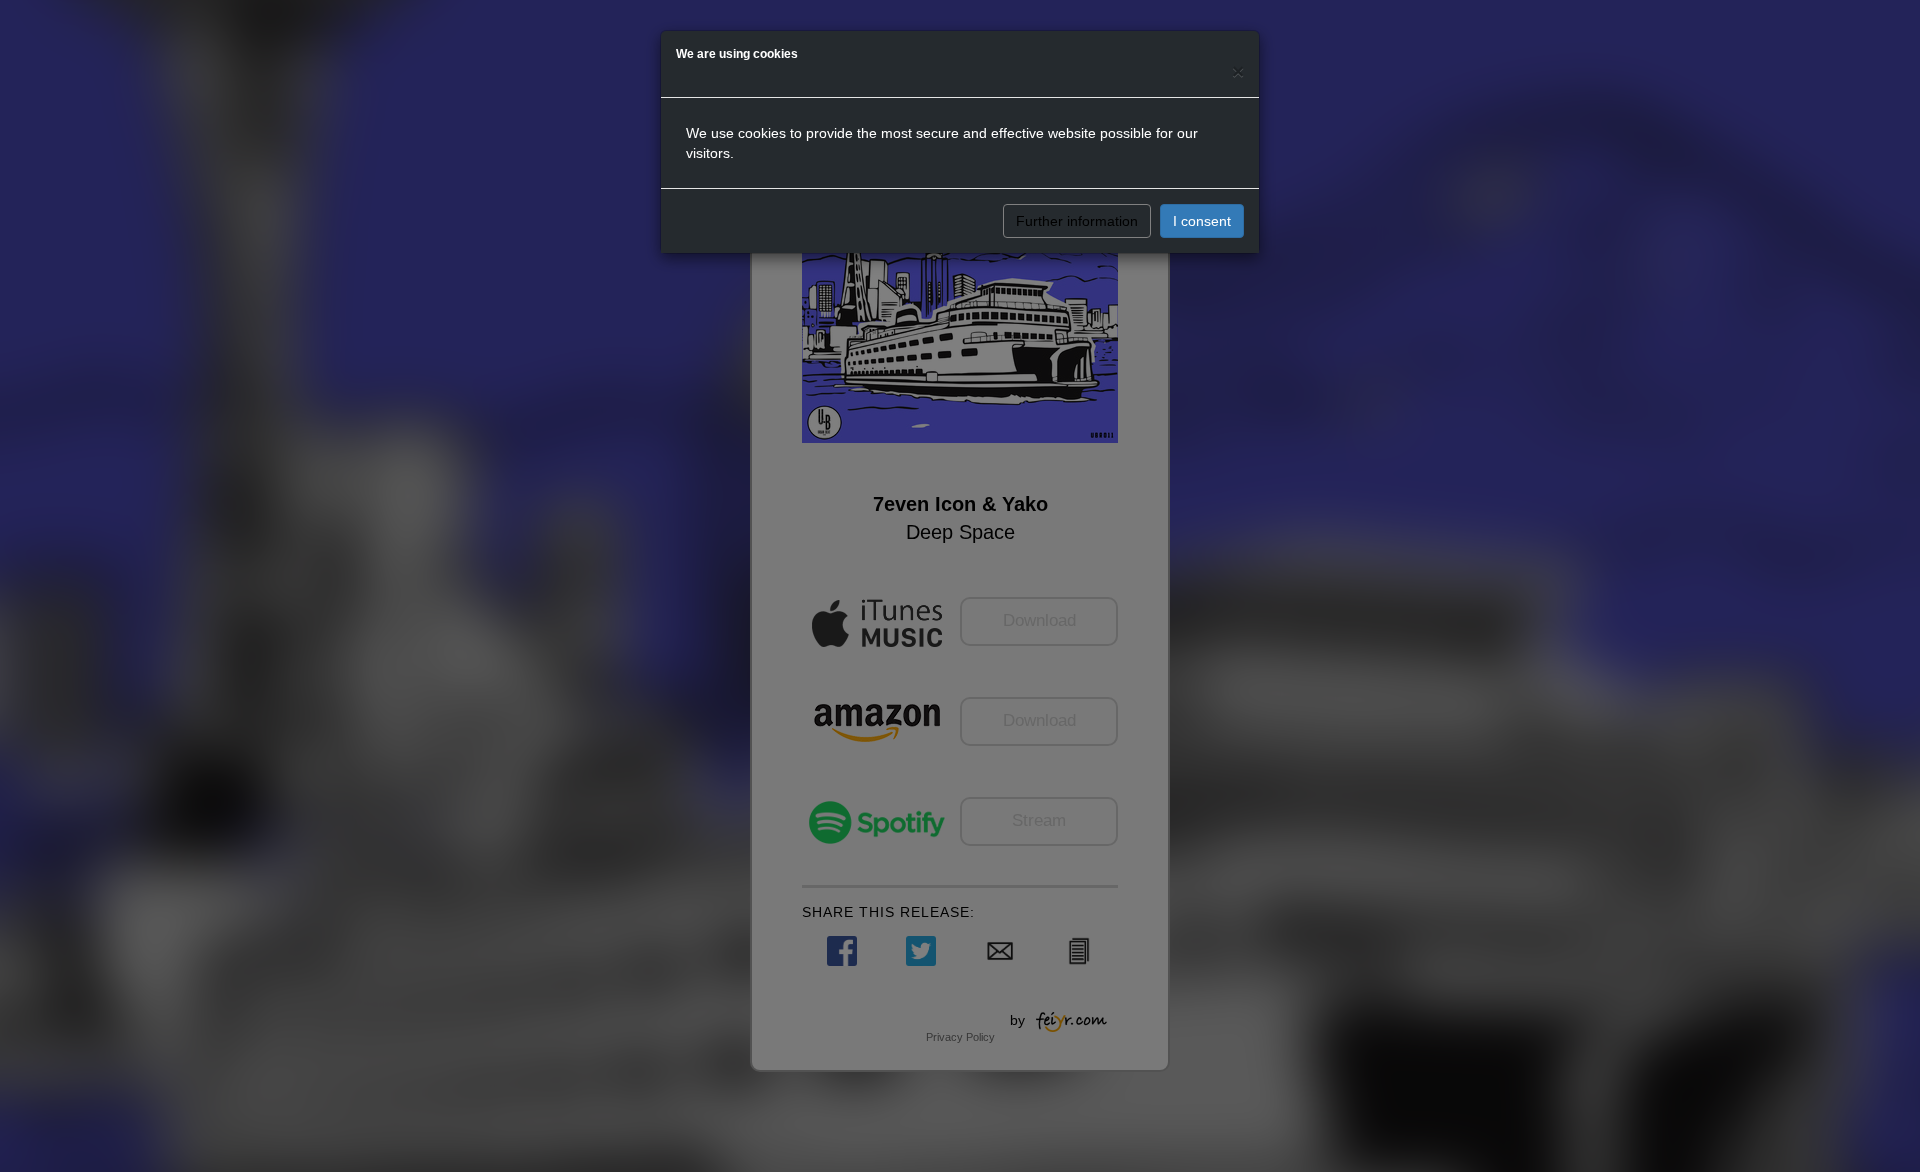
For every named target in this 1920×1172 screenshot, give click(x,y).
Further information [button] (1077, 221)
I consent (1202, 221)
